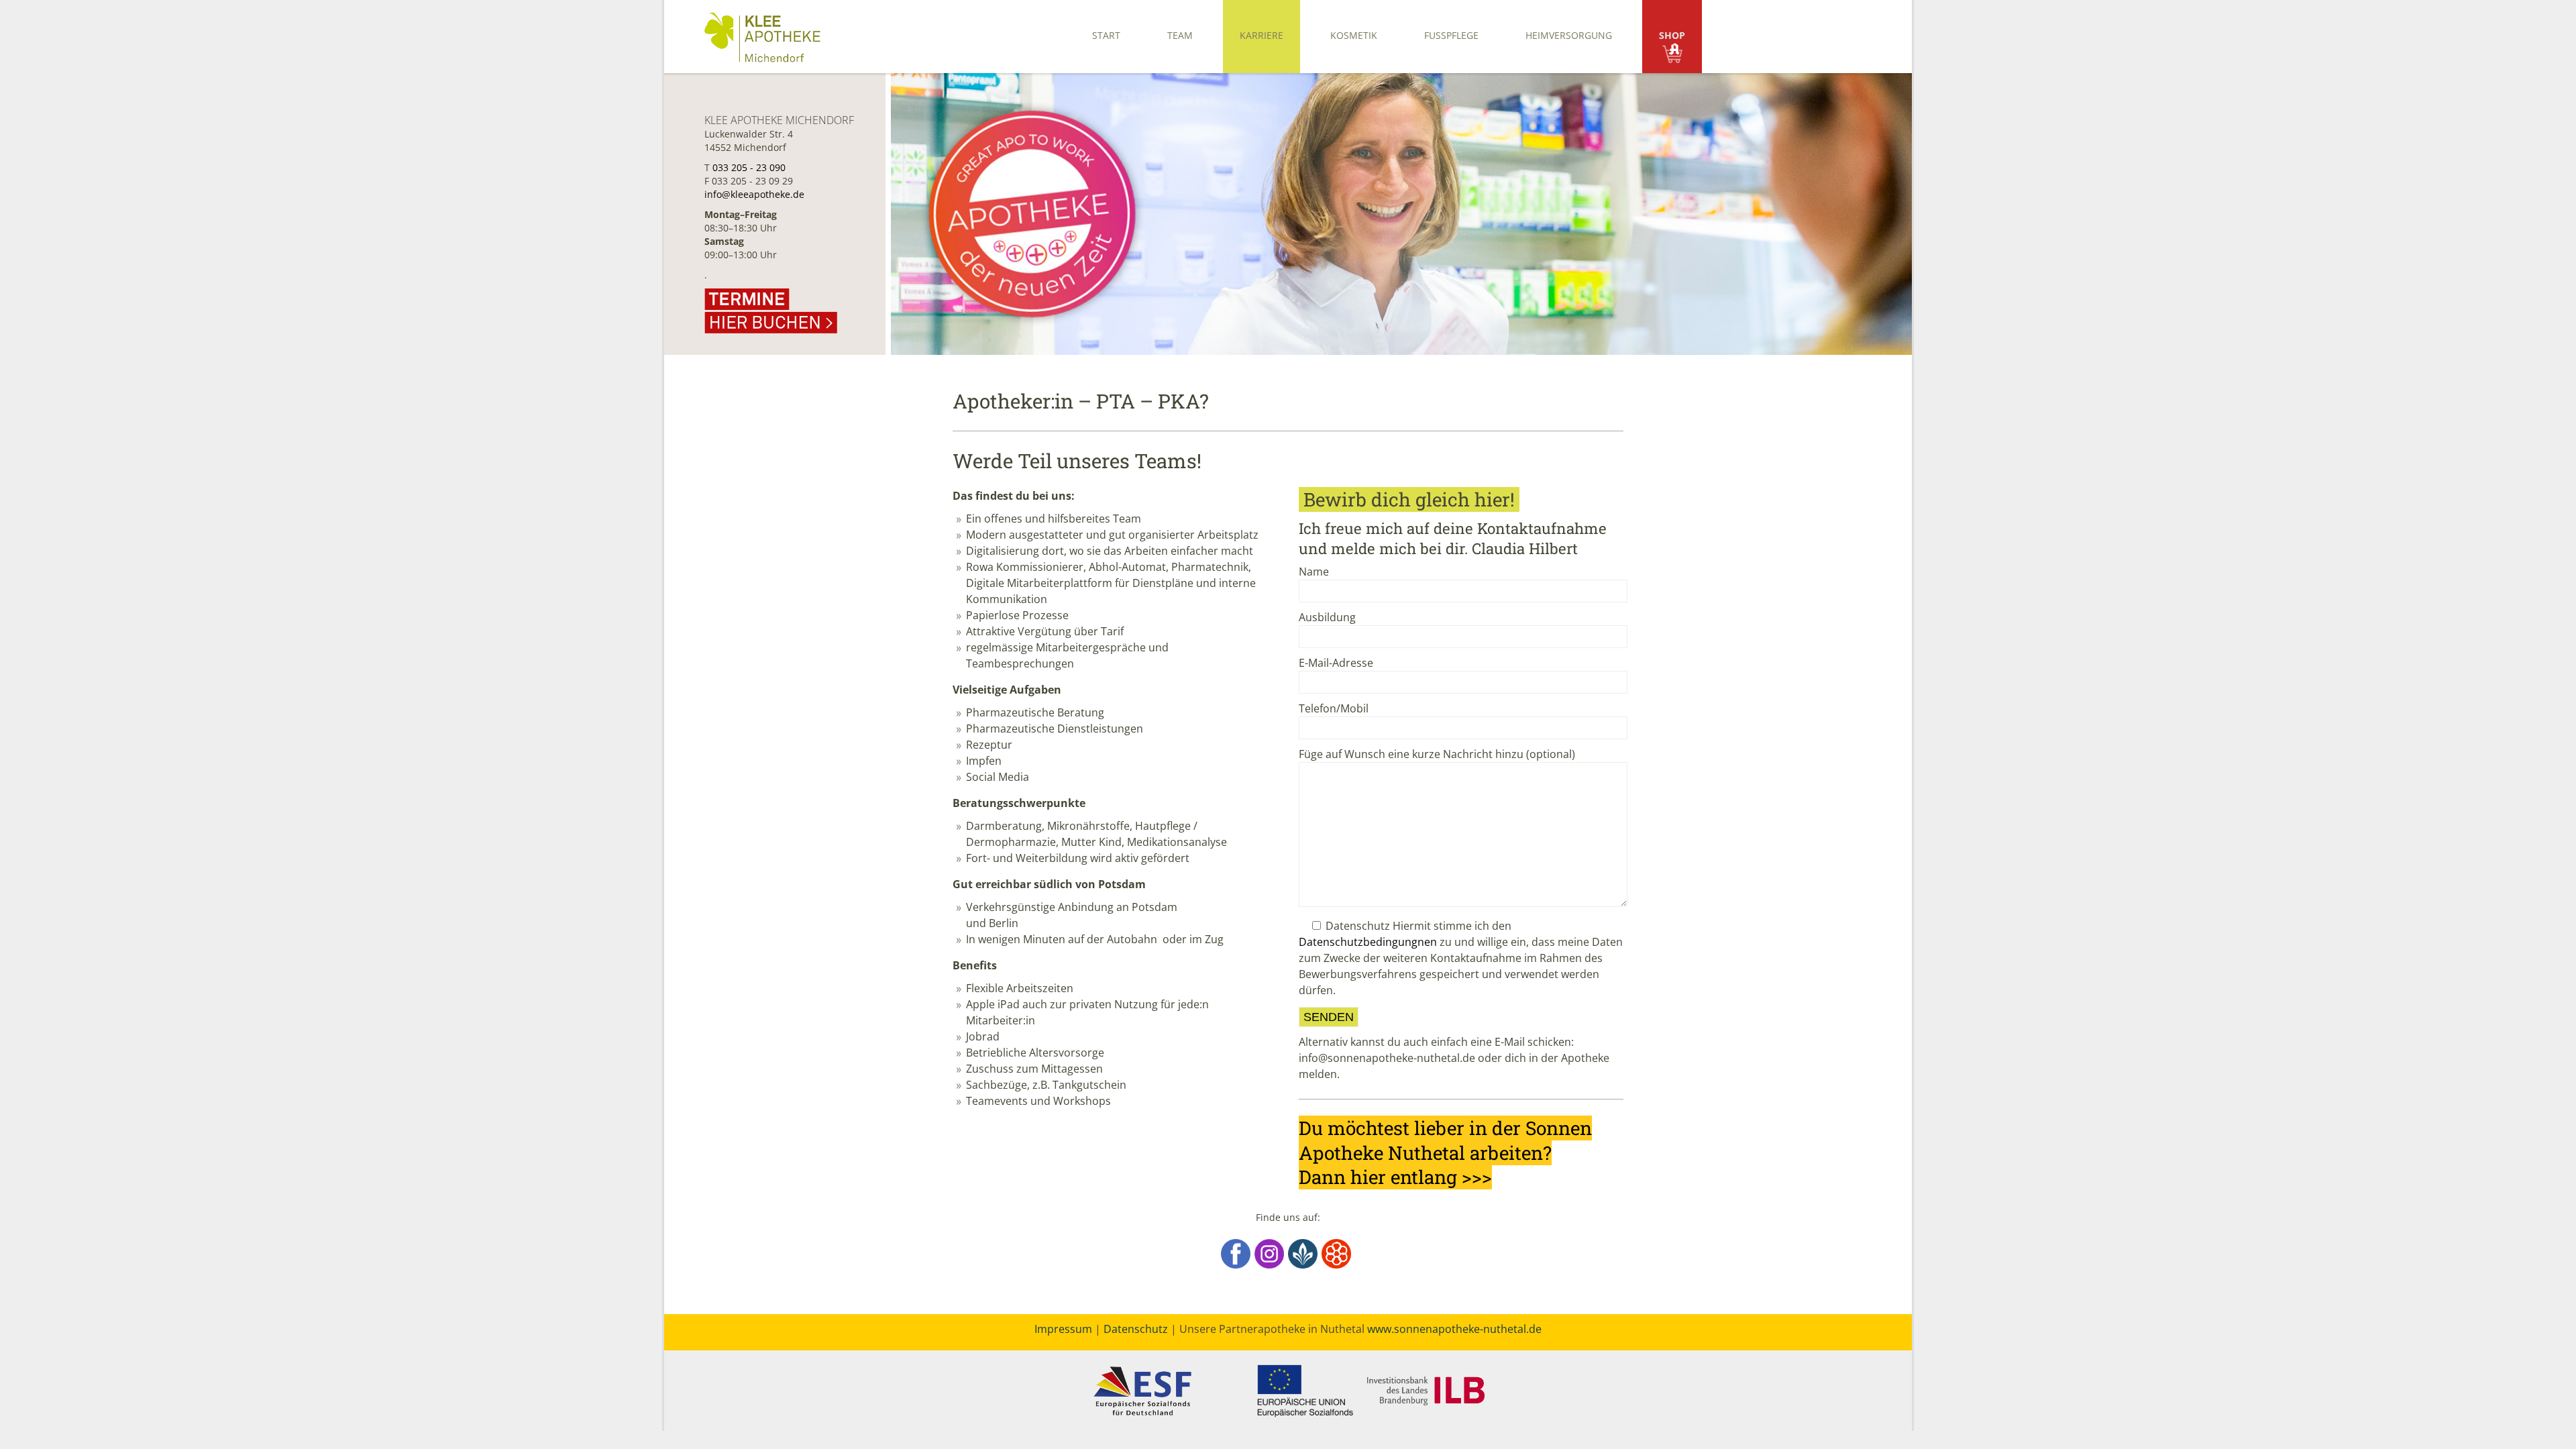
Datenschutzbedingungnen (1368, 942)
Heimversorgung (1569, 35)
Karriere (1262, 35)
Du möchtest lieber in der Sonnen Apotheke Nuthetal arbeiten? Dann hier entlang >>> (1445, 1152)
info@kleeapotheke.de (754, 194)
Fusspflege (1451, 35)
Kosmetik (1354, 35)
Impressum (1063, 1329)
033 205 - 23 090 (749, 167)
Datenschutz (1136, 1329)
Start (1106, 35)
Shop (1672, 35)
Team (1180, 35)
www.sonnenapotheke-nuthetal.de (1454, 1329)
